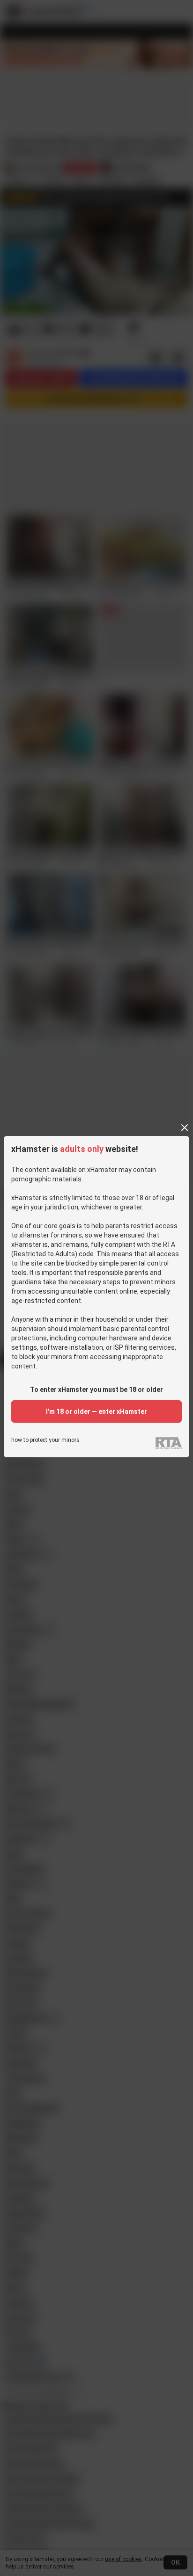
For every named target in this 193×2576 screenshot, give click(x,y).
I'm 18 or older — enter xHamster (96, 1411)
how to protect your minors (45, 1440)
